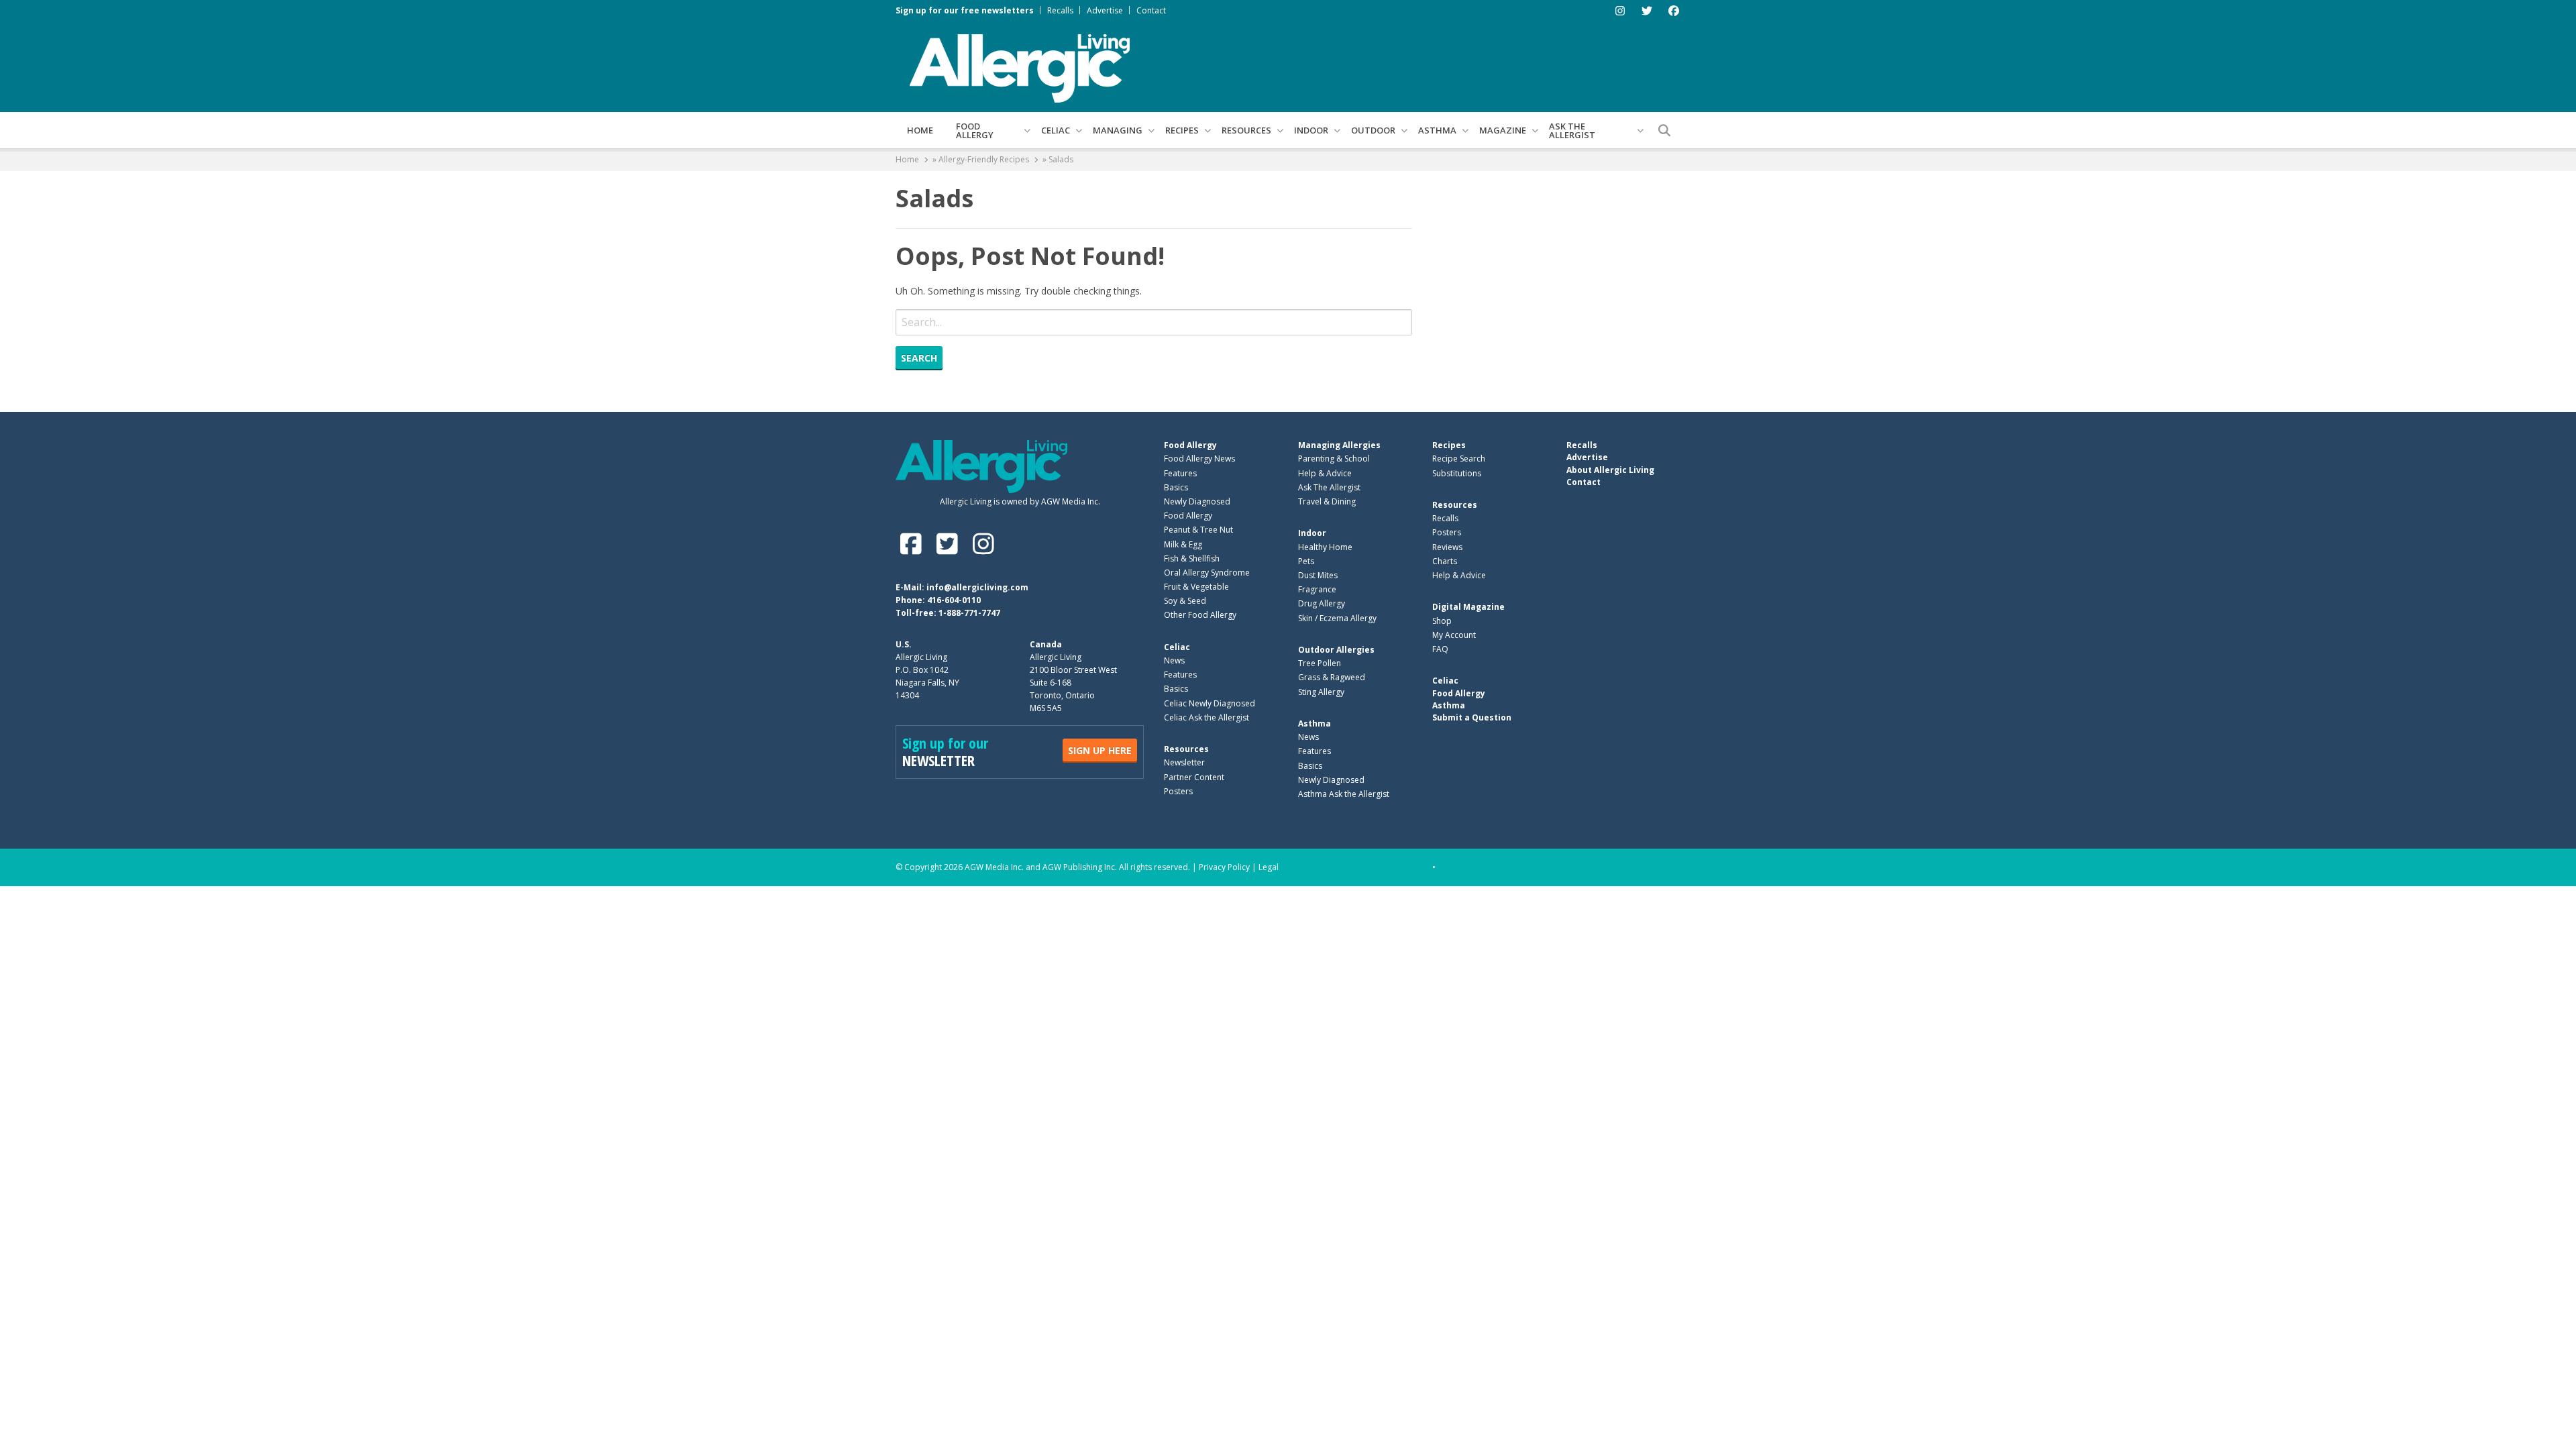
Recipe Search (1459, 459)
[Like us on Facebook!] (914, 544)
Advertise (1105, 10)
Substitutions (1457, 473)
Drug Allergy (1322, 603)
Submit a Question (1472, 717)
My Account (1454, 635)
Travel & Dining (1327, 501)
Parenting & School (1334, 459)
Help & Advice (1325, 473)
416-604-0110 (954, 600)
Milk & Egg (1183, 544)
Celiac (1056, 130)
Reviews (1447, 547)
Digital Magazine (1468, 607)
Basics (1176, 487)
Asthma (1437, 130)
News (1174, 660)
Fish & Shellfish (1192, 558)
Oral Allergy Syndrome (1207, 573)
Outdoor (1373, 130)
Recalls (1060, 10)
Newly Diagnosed (1197, 501)
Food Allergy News (1199, 459)
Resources (1246, 130)
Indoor (1311, 130)
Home (920, 130)
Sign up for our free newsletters (965, 10)
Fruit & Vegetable (1196, 587)
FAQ (1440, 649)
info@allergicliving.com (977, 587)
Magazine (1503, 130)
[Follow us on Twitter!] (950, 544)
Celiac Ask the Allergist (1206, 717)
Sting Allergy (1321, 692)
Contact (1151, 10)
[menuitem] (920, 130)
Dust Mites (1318, 575)
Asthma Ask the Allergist (1344, 794)
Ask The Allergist (1329, 487)
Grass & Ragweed (1332, 677)
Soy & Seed (1185, 601)
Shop (1442, 621)
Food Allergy (975, 130)
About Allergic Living (1610, 470)
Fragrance (1317, 589)
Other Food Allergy (1200, 615)
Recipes (1182, 130)
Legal (1269, 867)
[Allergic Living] (1020, 67)
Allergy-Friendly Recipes (984, 159)
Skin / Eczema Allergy (1337, 618)
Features (1180, 473)
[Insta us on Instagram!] (983, 544)
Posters (1178, 791)
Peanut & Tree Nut (1198, 530)
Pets (1306, 561)
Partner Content (1194, 777)
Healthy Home (1325, 547)
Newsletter (1184, 762)
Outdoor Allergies (1336, 650)
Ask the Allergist (1572, 130)
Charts (1445, 561)
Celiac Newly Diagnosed (1210, 703)
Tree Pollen (1320, 663)
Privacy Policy (1224, 867)
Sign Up (1100, 750)
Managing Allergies (1339, 445)
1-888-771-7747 (969, 613)
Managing (1118, 130)
